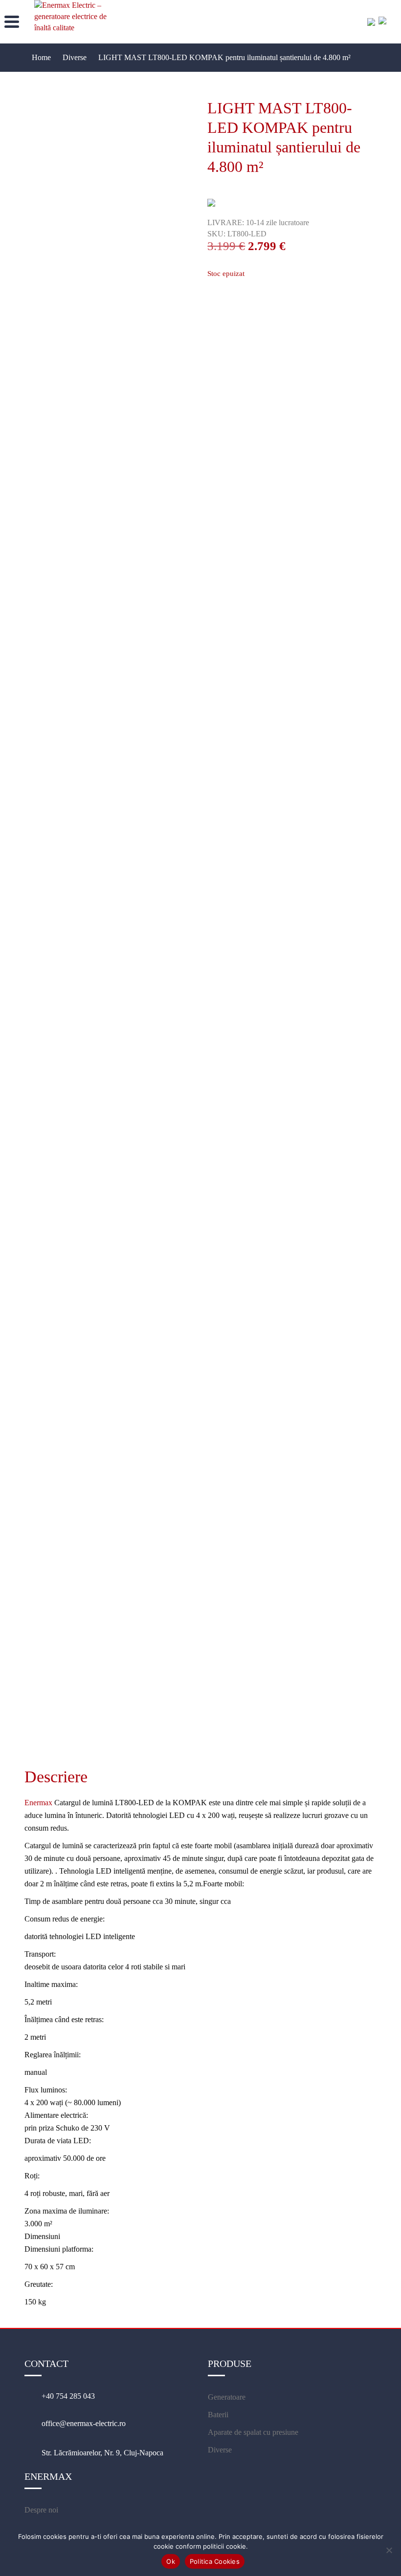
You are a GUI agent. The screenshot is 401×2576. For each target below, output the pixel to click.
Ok (171, 2561)
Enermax (38, 1803)
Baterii (218, 2415)
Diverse (220, 2450)
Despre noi (41, 2510)
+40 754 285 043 (68, 2396)
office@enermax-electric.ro (84, 2423)
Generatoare (227, 2397)
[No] (389, 2550)
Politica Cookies (215, 2561)
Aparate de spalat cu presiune (253, 2432)
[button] (11, 21)
